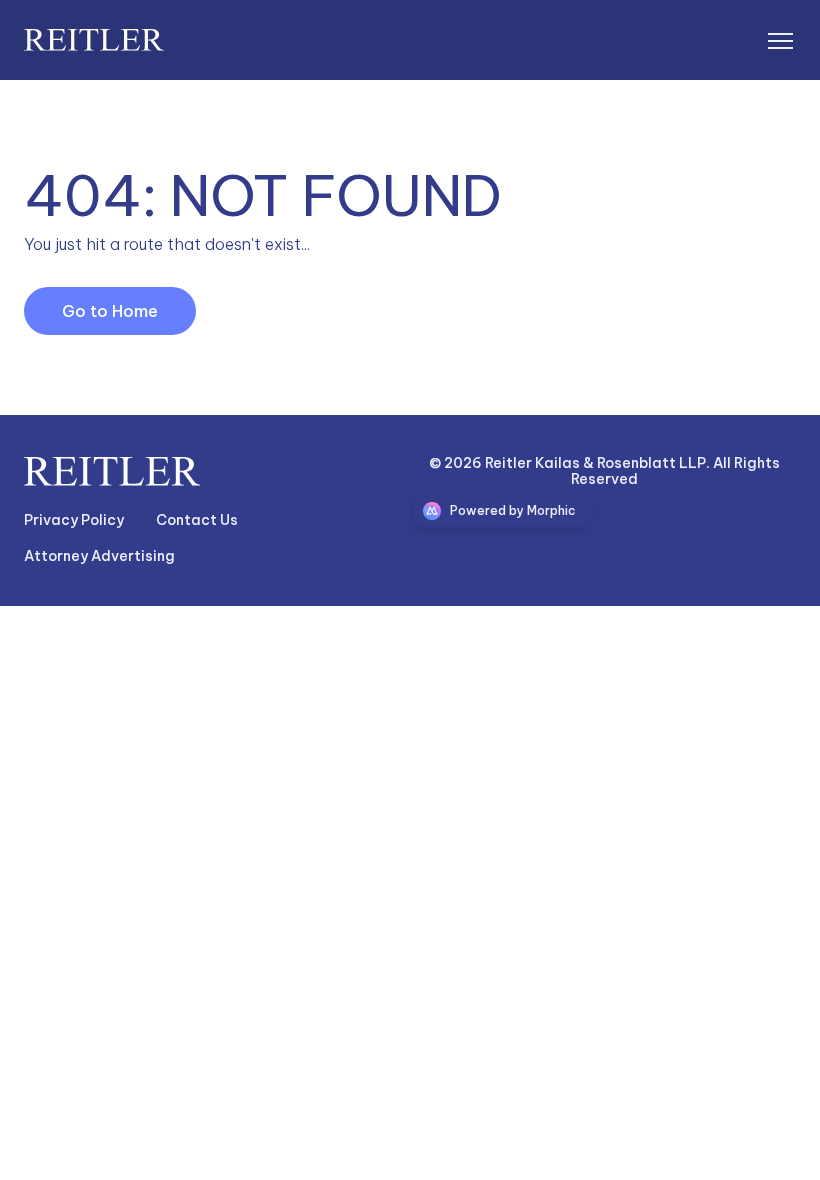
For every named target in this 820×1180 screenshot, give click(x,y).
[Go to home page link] (112, 471)
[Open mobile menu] (780, 40)
